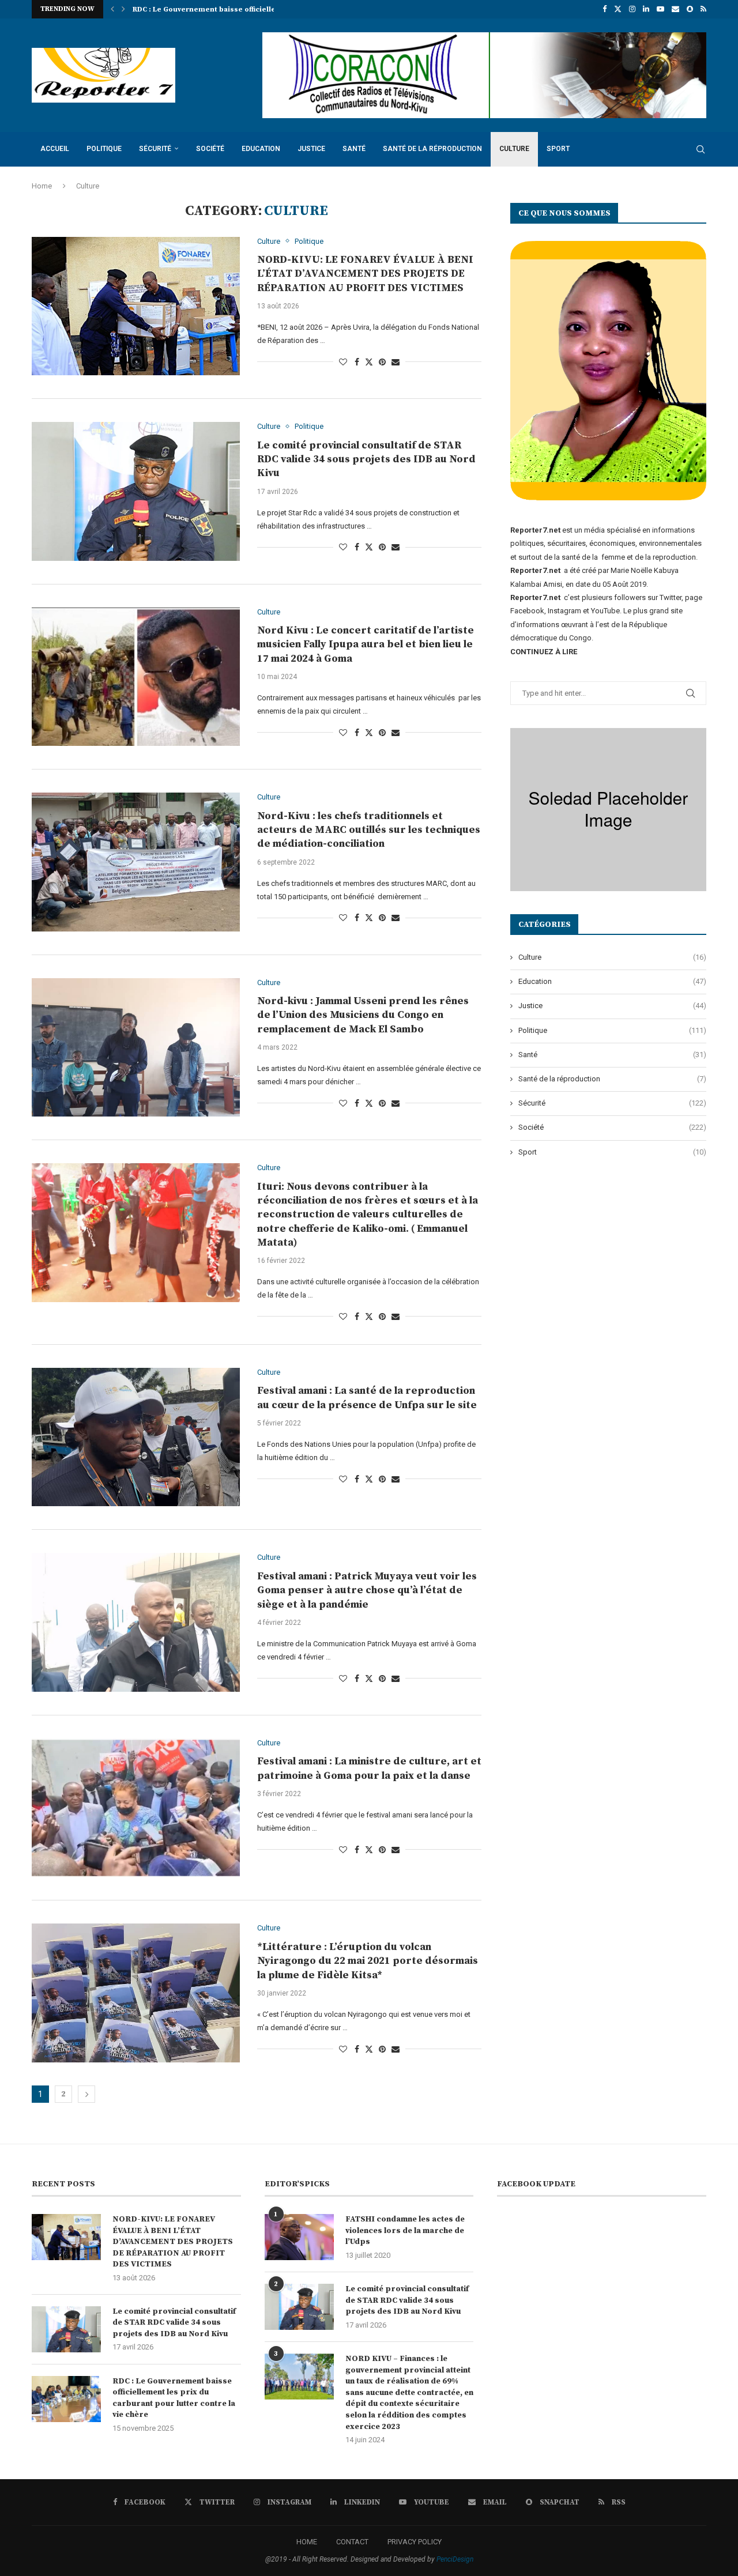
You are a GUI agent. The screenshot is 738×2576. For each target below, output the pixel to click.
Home (42, 186)
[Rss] (703, 9)
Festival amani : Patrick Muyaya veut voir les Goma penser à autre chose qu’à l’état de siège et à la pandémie (367, 1590)
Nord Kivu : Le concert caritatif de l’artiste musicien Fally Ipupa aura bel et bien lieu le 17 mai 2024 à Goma (366, 644)
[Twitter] (618, 9)
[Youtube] (660, 9)
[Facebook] (605, 9)
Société (210, 149)
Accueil (55, 149)
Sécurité (155, 149)
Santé (354, 149)
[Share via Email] (396, 362)
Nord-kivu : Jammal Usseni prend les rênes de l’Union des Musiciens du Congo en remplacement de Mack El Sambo (363, 1015)
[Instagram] (632, 9)
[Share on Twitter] (369, 362)
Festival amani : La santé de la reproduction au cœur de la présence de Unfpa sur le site (367, 1398)
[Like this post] (343, 362)
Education (261, 149)
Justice (311, 149)
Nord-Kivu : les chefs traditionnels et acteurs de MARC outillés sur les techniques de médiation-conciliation (369, 830)
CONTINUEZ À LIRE (544, 652)
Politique (104, 149)
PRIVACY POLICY (415, 2542)
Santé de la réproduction (432, 149)
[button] (112, 9)
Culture (514, 149)
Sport (558, 149)
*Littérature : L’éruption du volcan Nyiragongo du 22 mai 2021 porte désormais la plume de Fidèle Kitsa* (368, 1961)
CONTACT (352, 2542)
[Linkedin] (646, 9)
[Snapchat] (690, 9)
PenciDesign (455, 2559)
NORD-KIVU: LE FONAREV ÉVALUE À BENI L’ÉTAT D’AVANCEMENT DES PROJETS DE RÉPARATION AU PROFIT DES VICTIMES (365, 274)
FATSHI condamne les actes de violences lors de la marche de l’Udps (405, 2230)
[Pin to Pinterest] (382, 362)
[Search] (701, 149)
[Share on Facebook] (357, 362)
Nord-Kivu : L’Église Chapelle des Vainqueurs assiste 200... (237, 10)
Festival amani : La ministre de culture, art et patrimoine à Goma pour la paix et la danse (369, 1768)
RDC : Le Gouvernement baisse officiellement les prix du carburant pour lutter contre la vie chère (174, 2398)
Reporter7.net (536, 597)
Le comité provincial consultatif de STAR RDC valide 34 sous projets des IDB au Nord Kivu (366, 459)
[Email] (675, 9)
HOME (307, 2542)
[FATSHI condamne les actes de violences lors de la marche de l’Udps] (299, 2237)
